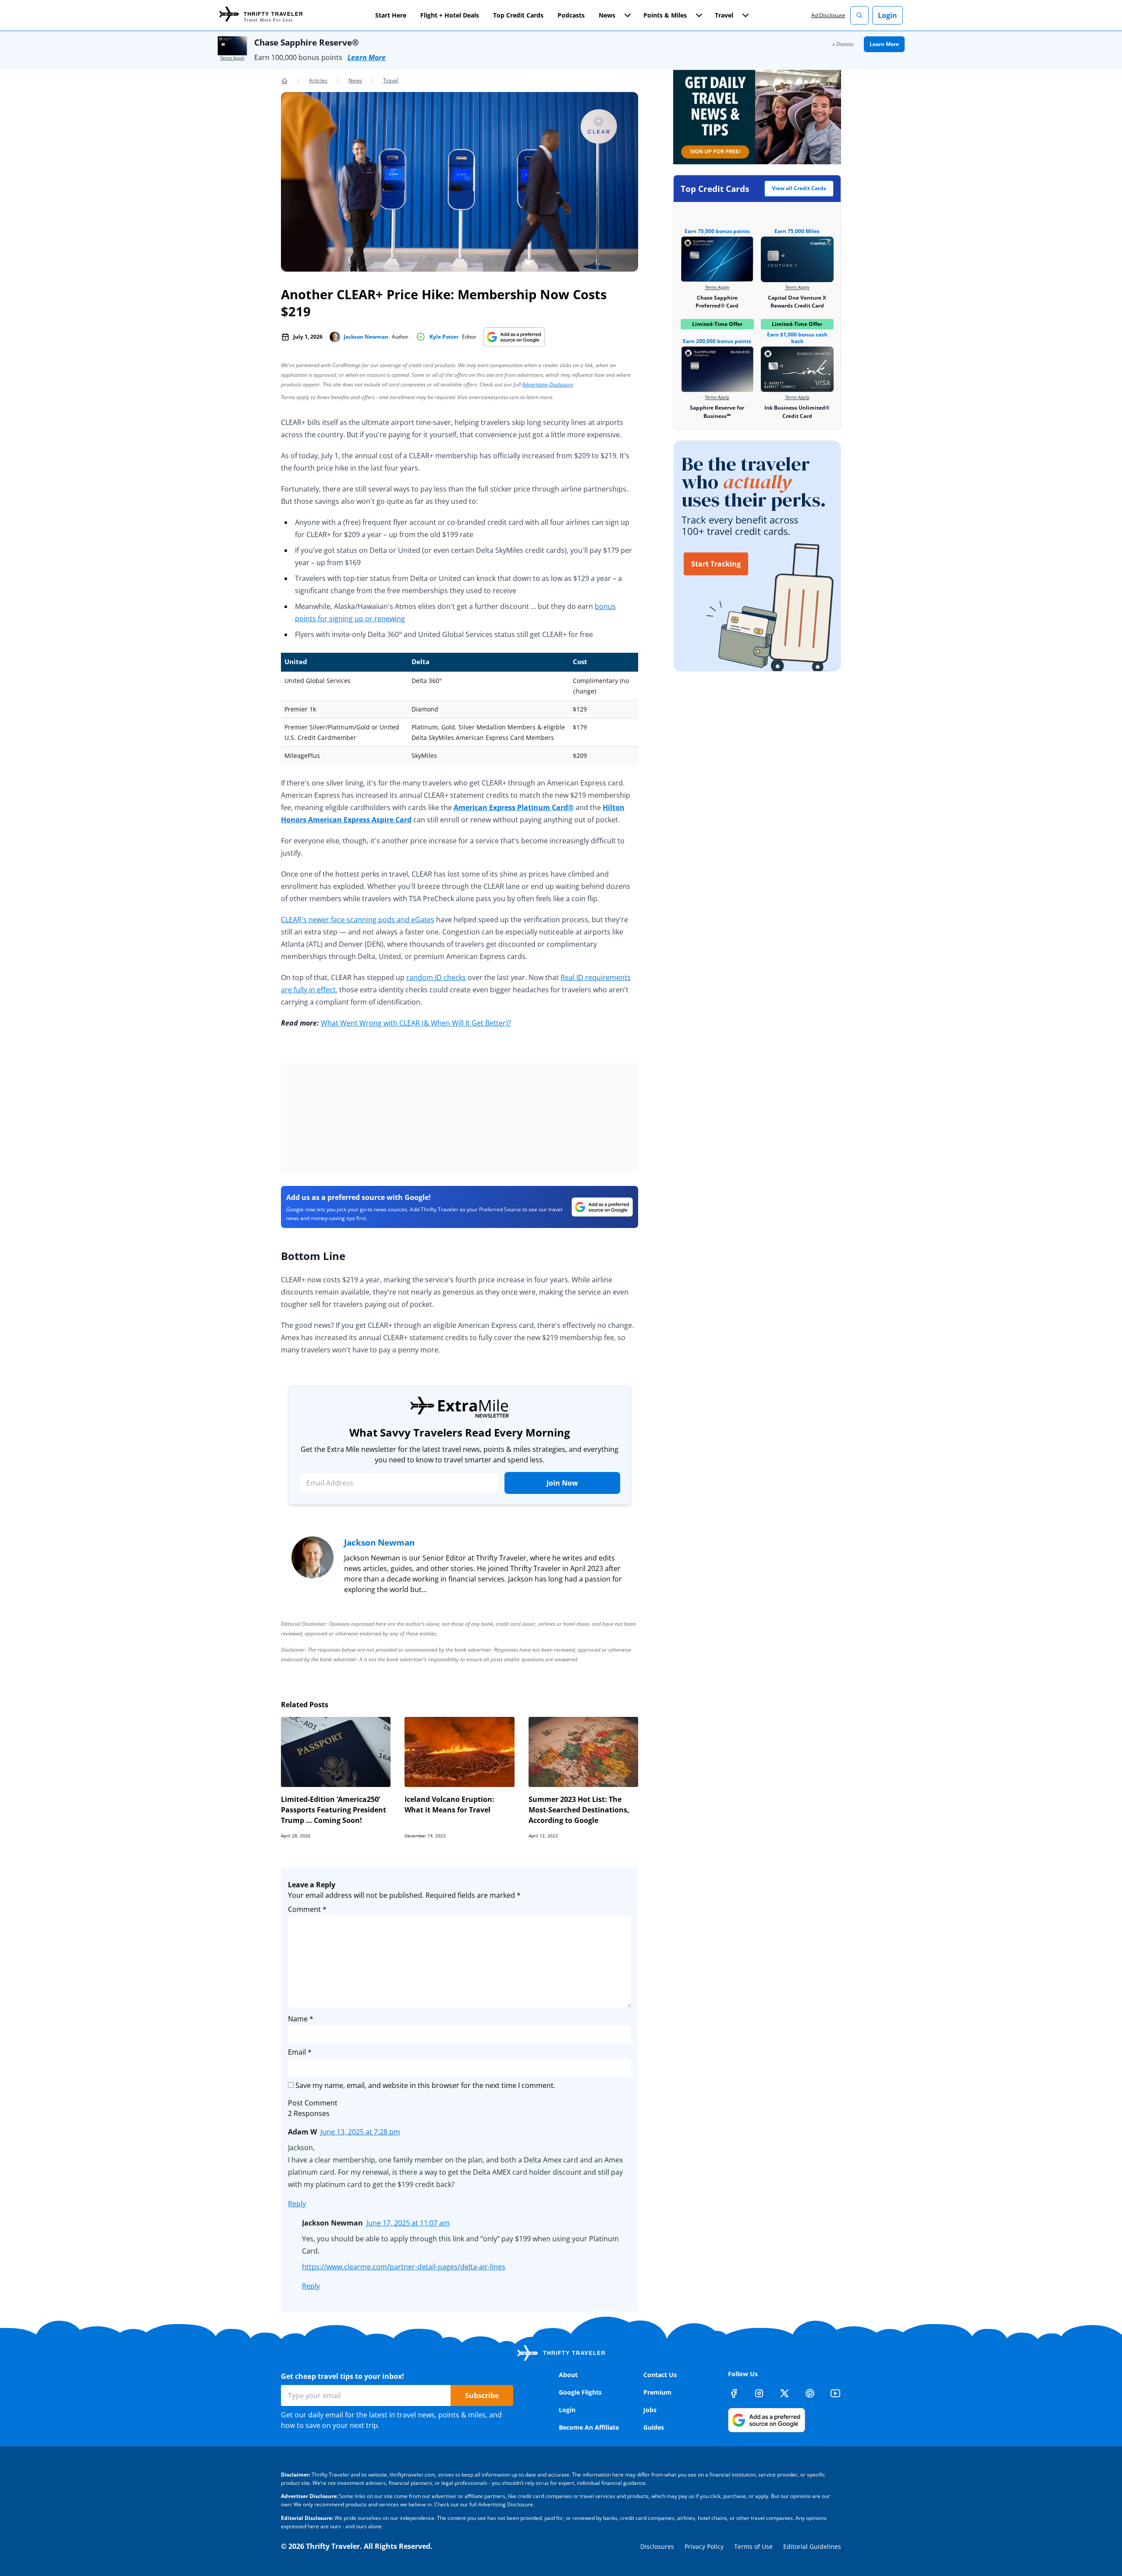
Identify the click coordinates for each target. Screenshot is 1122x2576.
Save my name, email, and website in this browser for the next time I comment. (425, 2085)
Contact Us (660, 2375)
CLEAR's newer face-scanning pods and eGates (358, 920)
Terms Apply (232, 58)
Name (301, 2019)
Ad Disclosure (828, 15)
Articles (318, 80)
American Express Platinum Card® (514, 807)
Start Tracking (716, 564)
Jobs (650, 2410)
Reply (297, 2204)
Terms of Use (753, 2546)
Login (888, 15)
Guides (654, 2427)
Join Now (562, 1483)
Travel (391, 80)
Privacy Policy (704, 2546)
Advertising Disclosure (547, 384)
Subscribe (482, 2396)
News (355, 80)
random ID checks (436, 977)
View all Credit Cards (799, 188)
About (568, 2375)
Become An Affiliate (589, 2427)
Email (300, 2052)
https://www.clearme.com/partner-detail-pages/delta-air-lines (404, 2267)
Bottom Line (313, 1256)
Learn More (367, 57)
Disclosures (657, 2546)
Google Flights (580, 2392)
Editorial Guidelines (812, 2546)
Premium (657, 2392)
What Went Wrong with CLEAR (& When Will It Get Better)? (416, 1023)
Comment (307, 1909)
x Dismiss (843, 44)
